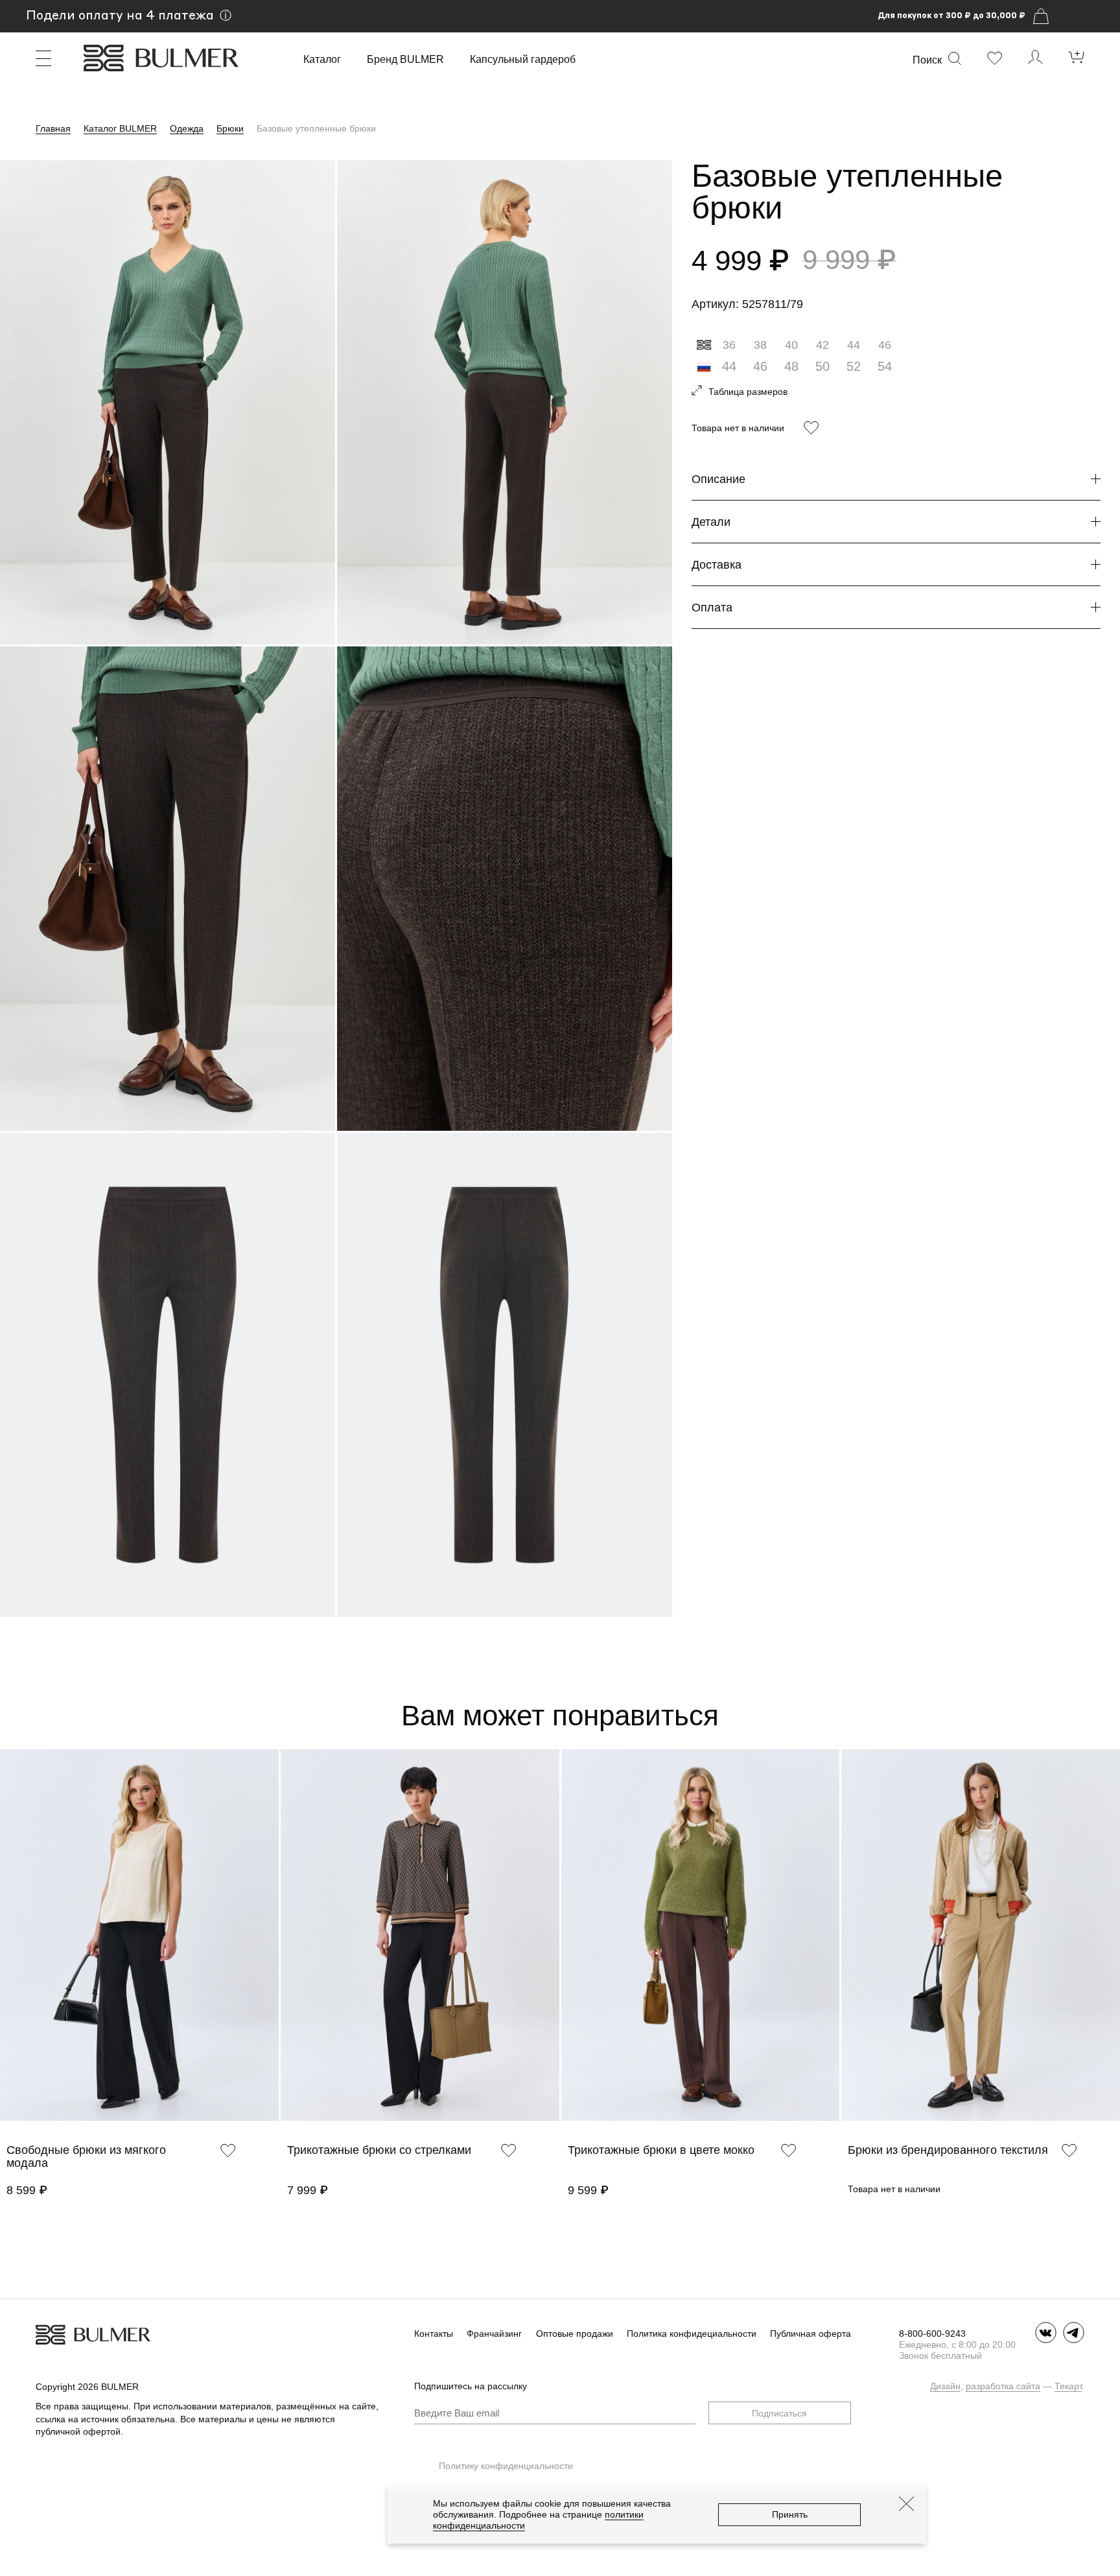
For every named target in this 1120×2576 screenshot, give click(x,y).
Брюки (230, 128)
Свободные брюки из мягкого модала (86, 2157)
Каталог (322, 60)
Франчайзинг (494, 2334)
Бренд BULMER (405, 60)
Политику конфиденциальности (506, 2466)
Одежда (187, 128)
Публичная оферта (811, 2334)
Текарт (1068, 2386)
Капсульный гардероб (523, 60)
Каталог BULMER (120, 128)
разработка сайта (1003, 2386)
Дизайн (945, 2386)
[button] (6, 1952)
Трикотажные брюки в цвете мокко (661, 2150)
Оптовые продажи (575, 2334)
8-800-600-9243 (932, 2334)
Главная (53, 128)
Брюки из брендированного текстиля (948, 2150)
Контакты (434, 2334)
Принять (790, 2514)
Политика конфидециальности (692, 2334)
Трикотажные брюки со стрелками (379, 2150)
